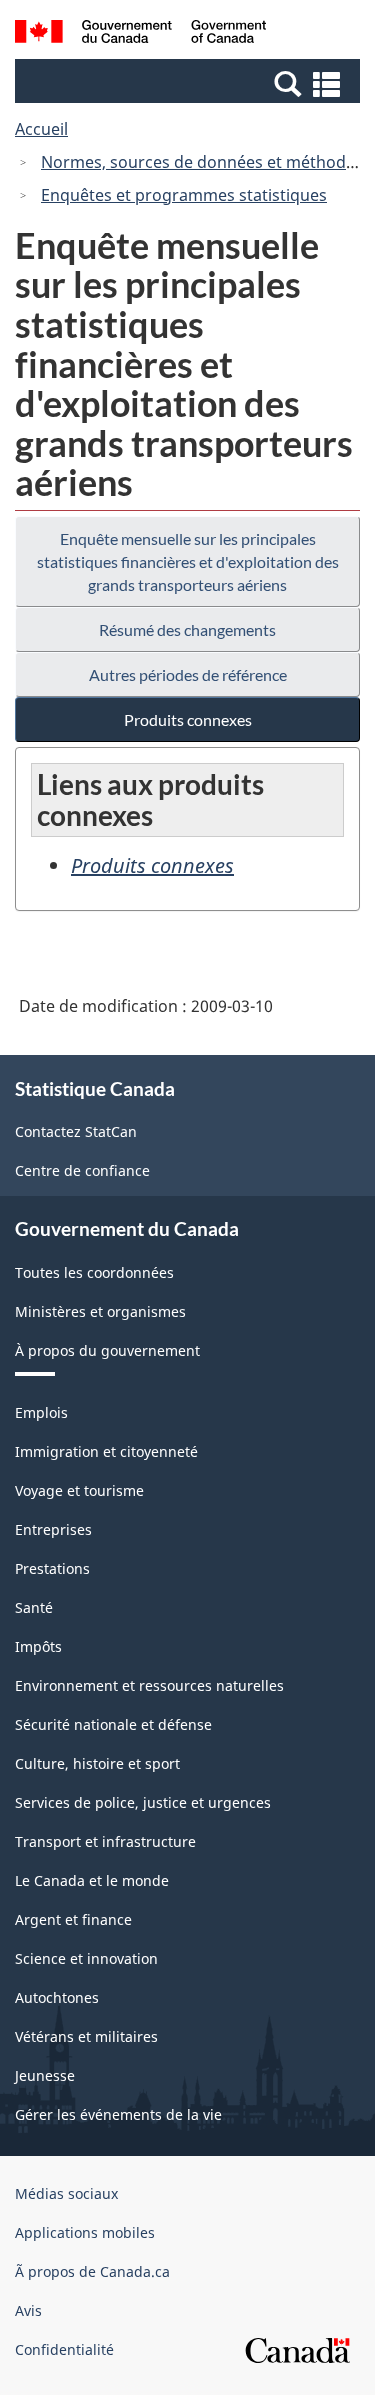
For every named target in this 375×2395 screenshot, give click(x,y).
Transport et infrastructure (105, 1841)
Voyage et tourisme (79, 1490)
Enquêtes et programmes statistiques (184, 195)
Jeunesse (45, 2075)
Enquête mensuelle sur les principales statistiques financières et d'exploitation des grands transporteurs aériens (188, 561)
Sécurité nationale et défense (113, 1724)
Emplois (41, 1412)
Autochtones (57, 1997)
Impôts (38, 1646)
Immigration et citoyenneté (106, 1451)
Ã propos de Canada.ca (92, 2271)
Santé (34, 1607)
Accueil (41, 129)
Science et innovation (86, 1958)
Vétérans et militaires (86, 2036)
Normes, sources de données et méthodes (202, 162)
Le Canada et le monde (92, 1880)
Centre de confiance (82, 1170)
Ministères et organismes (100, 1311)
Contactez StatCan (76, 1131)
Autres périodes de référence (188, 674)
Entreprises (53, 1529)
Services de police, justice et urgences (143, 1802)
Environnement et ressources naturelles (149, 1685)
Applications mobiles (85, 2232)
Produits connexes (188, 719)
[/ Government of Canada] (140, 34)
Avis (28, 2310)
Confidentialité (64, 2349)
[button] (190, 83)
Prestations (52, 1568)
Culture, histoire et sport (97, 1763)
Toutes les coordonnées (94, 1272)
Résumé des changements (187, 629)
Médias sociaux (66, 2193)
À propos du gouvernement (107, 1350)
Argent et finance (73, 1919)
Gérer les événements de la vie (118, 2114)
